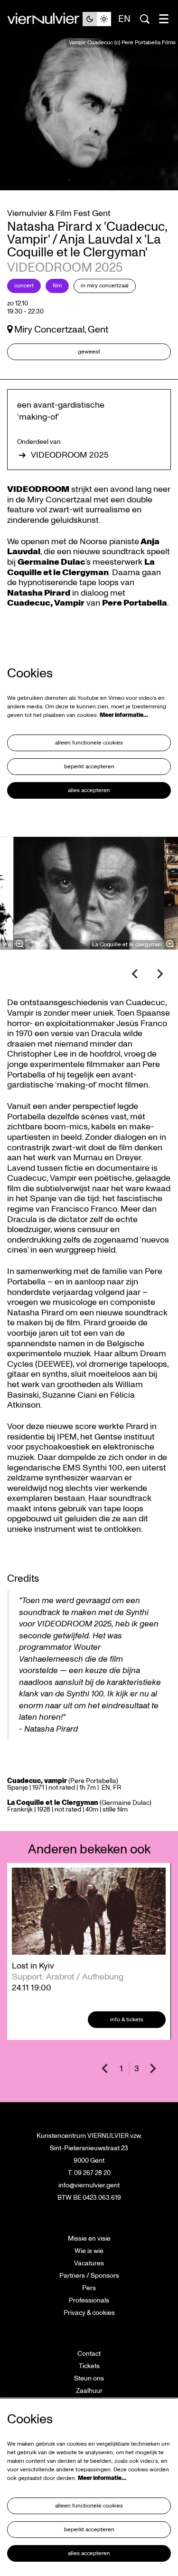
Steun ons (89, 2378)
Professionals (89, 2300)
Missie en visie (89, 2238)
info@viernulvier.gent (89, 2185)
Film (57, 286)
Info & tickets (127, 2020)
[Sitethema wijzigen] (97, 19)
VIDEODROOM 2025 (70, 455)
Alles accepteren (89, 790)
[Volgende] (160, 974)
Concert (24, 286)
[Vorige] (135, 974)
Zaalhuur (89, 2391)
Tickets (89, 2366)
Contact (89, 2354)
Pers (89, 2288)
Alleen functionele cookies (89, 743)
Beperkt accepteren (89, 767)
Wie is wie (89, 2251)
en (124, 19)
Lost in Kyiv (33, 1966)
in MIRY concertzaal (105, 286)
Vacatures (89, 2263)
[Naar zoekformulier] (145, 19)
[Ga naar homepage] (45, 19)
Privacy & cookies (89, 2313)
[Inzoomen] (19, 944)
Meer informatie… (124, 715)
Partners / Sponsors (89, 2276)
